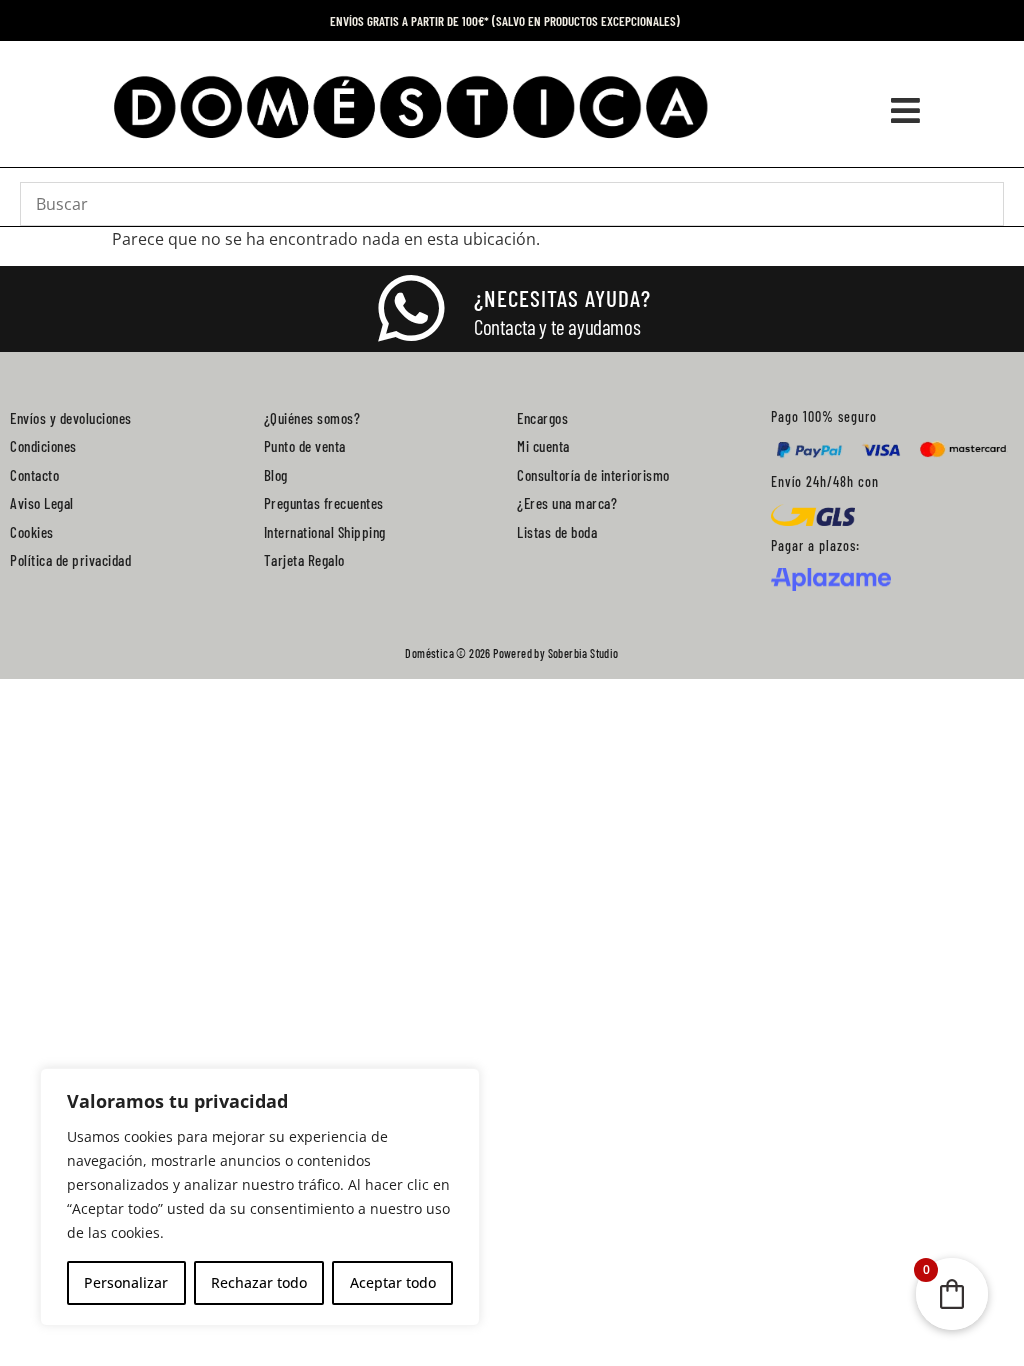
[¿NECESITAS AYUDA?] (411, 309)
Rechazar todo (259, 1282)
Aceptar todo (393, 1282)
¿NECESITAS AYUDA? (562, 298)
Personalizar (126, 1282)
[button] (906, 111)
